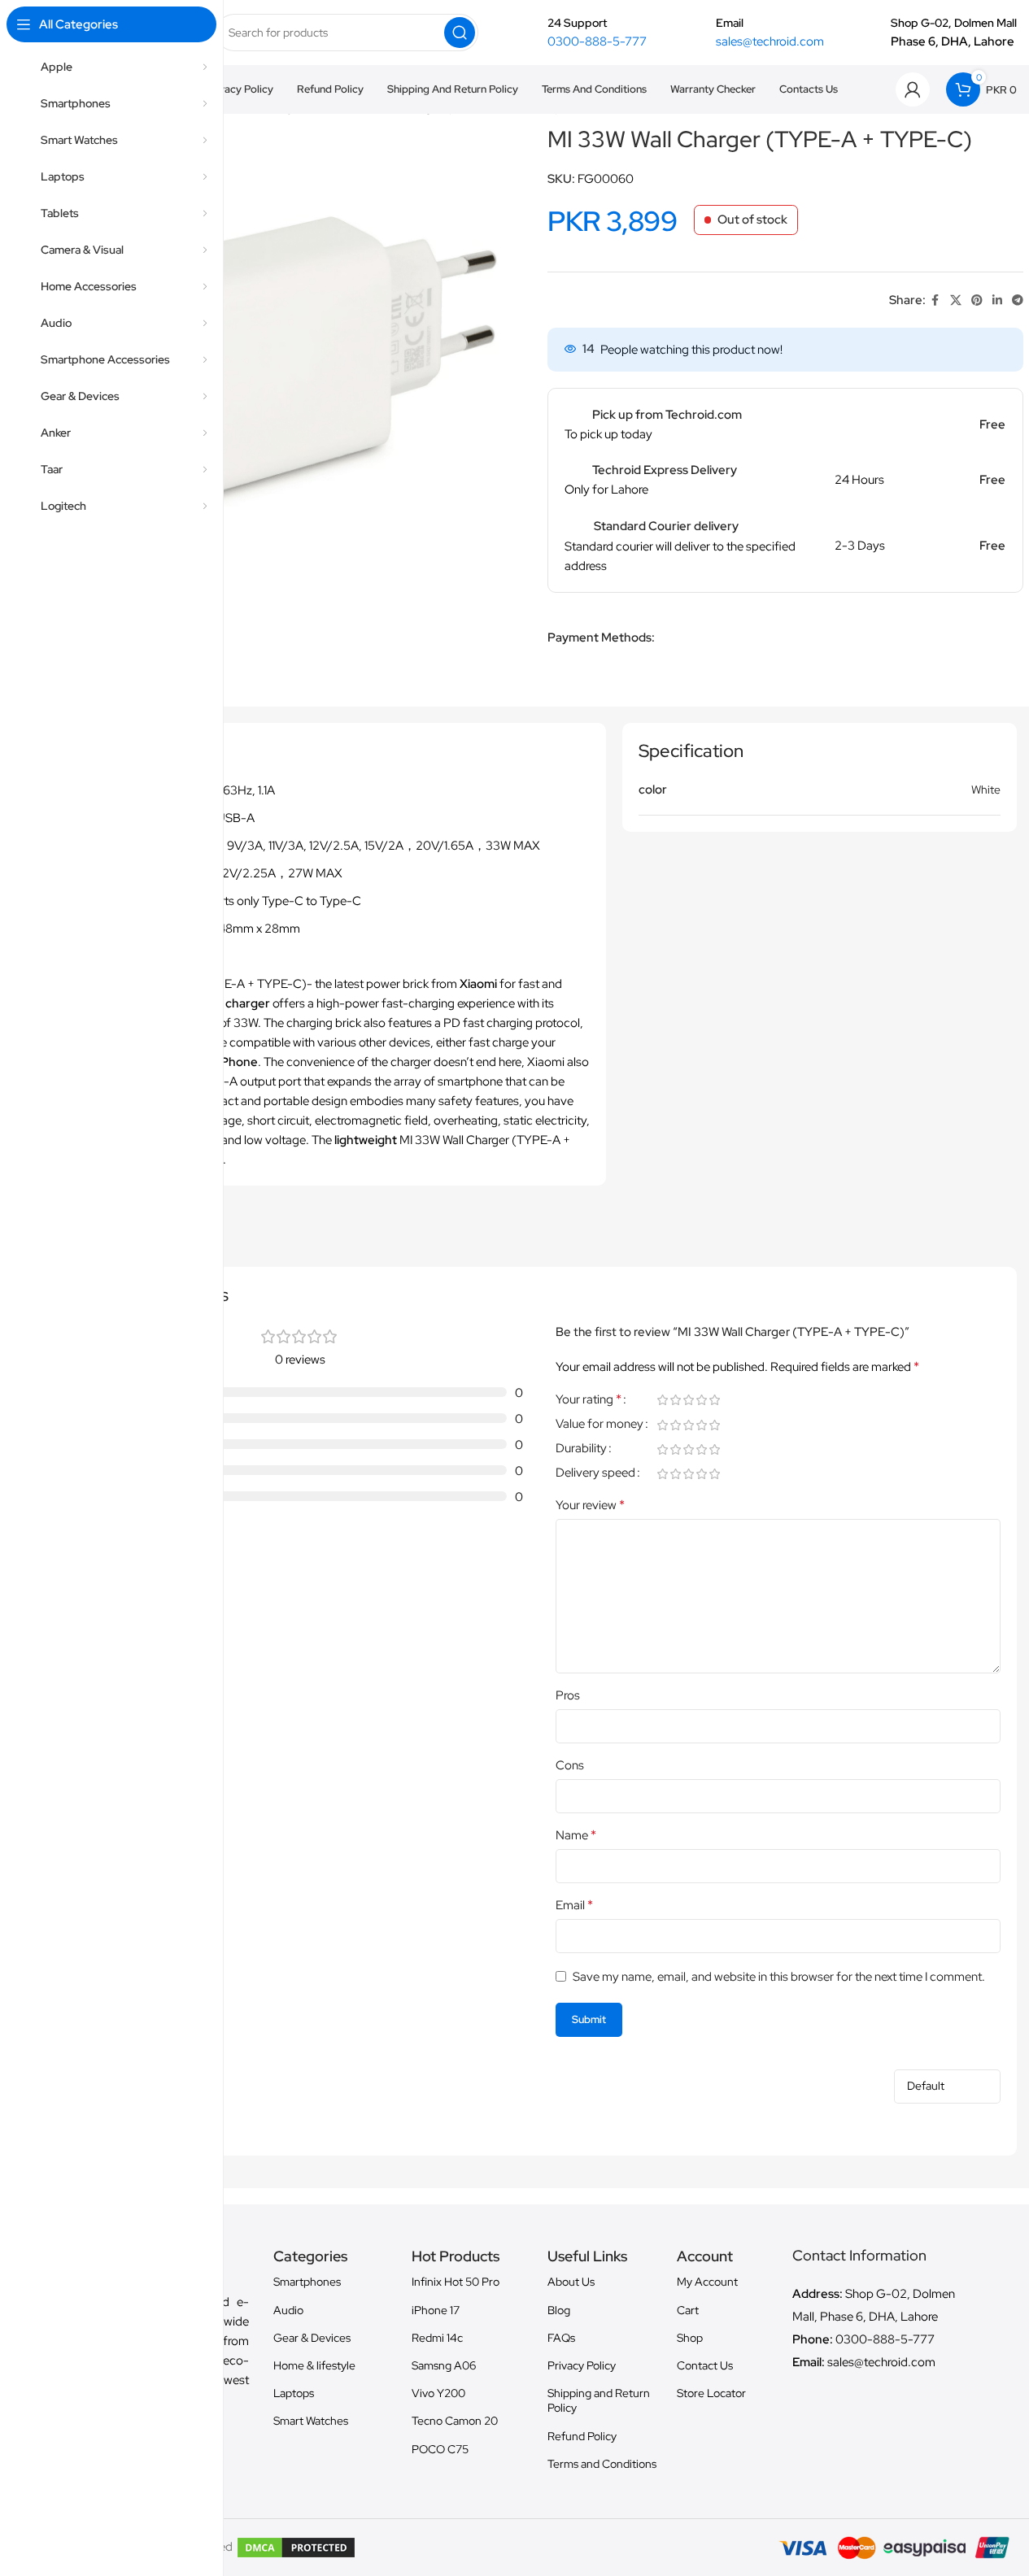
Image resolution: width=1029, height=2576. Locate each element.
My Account (707, 2282)
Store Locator (711, 2393)
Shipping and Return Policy (599, 2400)
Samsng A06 (444, 2365)
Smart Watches (311, 2421)
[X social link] (956, 300)
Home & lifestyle (314, 2365)
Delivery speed (595, 1474)
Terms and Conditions (602, 2464)
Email (574, 1905)
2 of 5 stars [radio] (676, 1400)
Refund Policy (582, 2436)
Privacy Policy (582, 2365)
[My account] (913, 89)
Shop (690, 2338)
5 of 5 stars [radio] (715, 1400)
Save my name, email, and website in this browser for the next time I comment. (779, 1977)
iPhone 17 (436, 2310)
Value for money (600, 1425)
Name (576, 1835)
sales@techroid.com (770, 41)
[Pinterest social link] (977, 300)
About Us (571, 2282)
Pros (568, 1695)
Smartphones (307, 2282)
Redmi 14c (437, 2338)
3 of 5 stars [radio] (689, 1400)
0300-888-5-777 (597, 41)
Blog (559, 2310)
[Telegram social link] (1018, 300)
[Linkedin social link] (997, 300)
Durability (581, 1449)
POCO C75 (440, 2449)
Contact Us (705, 2365)
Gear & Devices (312, 2338)
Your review (590, 1505)
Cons (570, 1765)
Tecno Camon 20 (455, 2421)
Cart (688, 2310)
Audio (288, 2310)
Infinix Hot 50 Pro (456, 2282)
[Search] (460, 33)
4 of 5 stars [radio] (702, 1400)
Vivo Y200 (438, 2393)
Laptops (294, 2393)
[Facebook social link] (935, 300)
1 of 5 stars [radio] (663, 1400)
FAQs (561, 2338)
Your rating (589, 1400)
